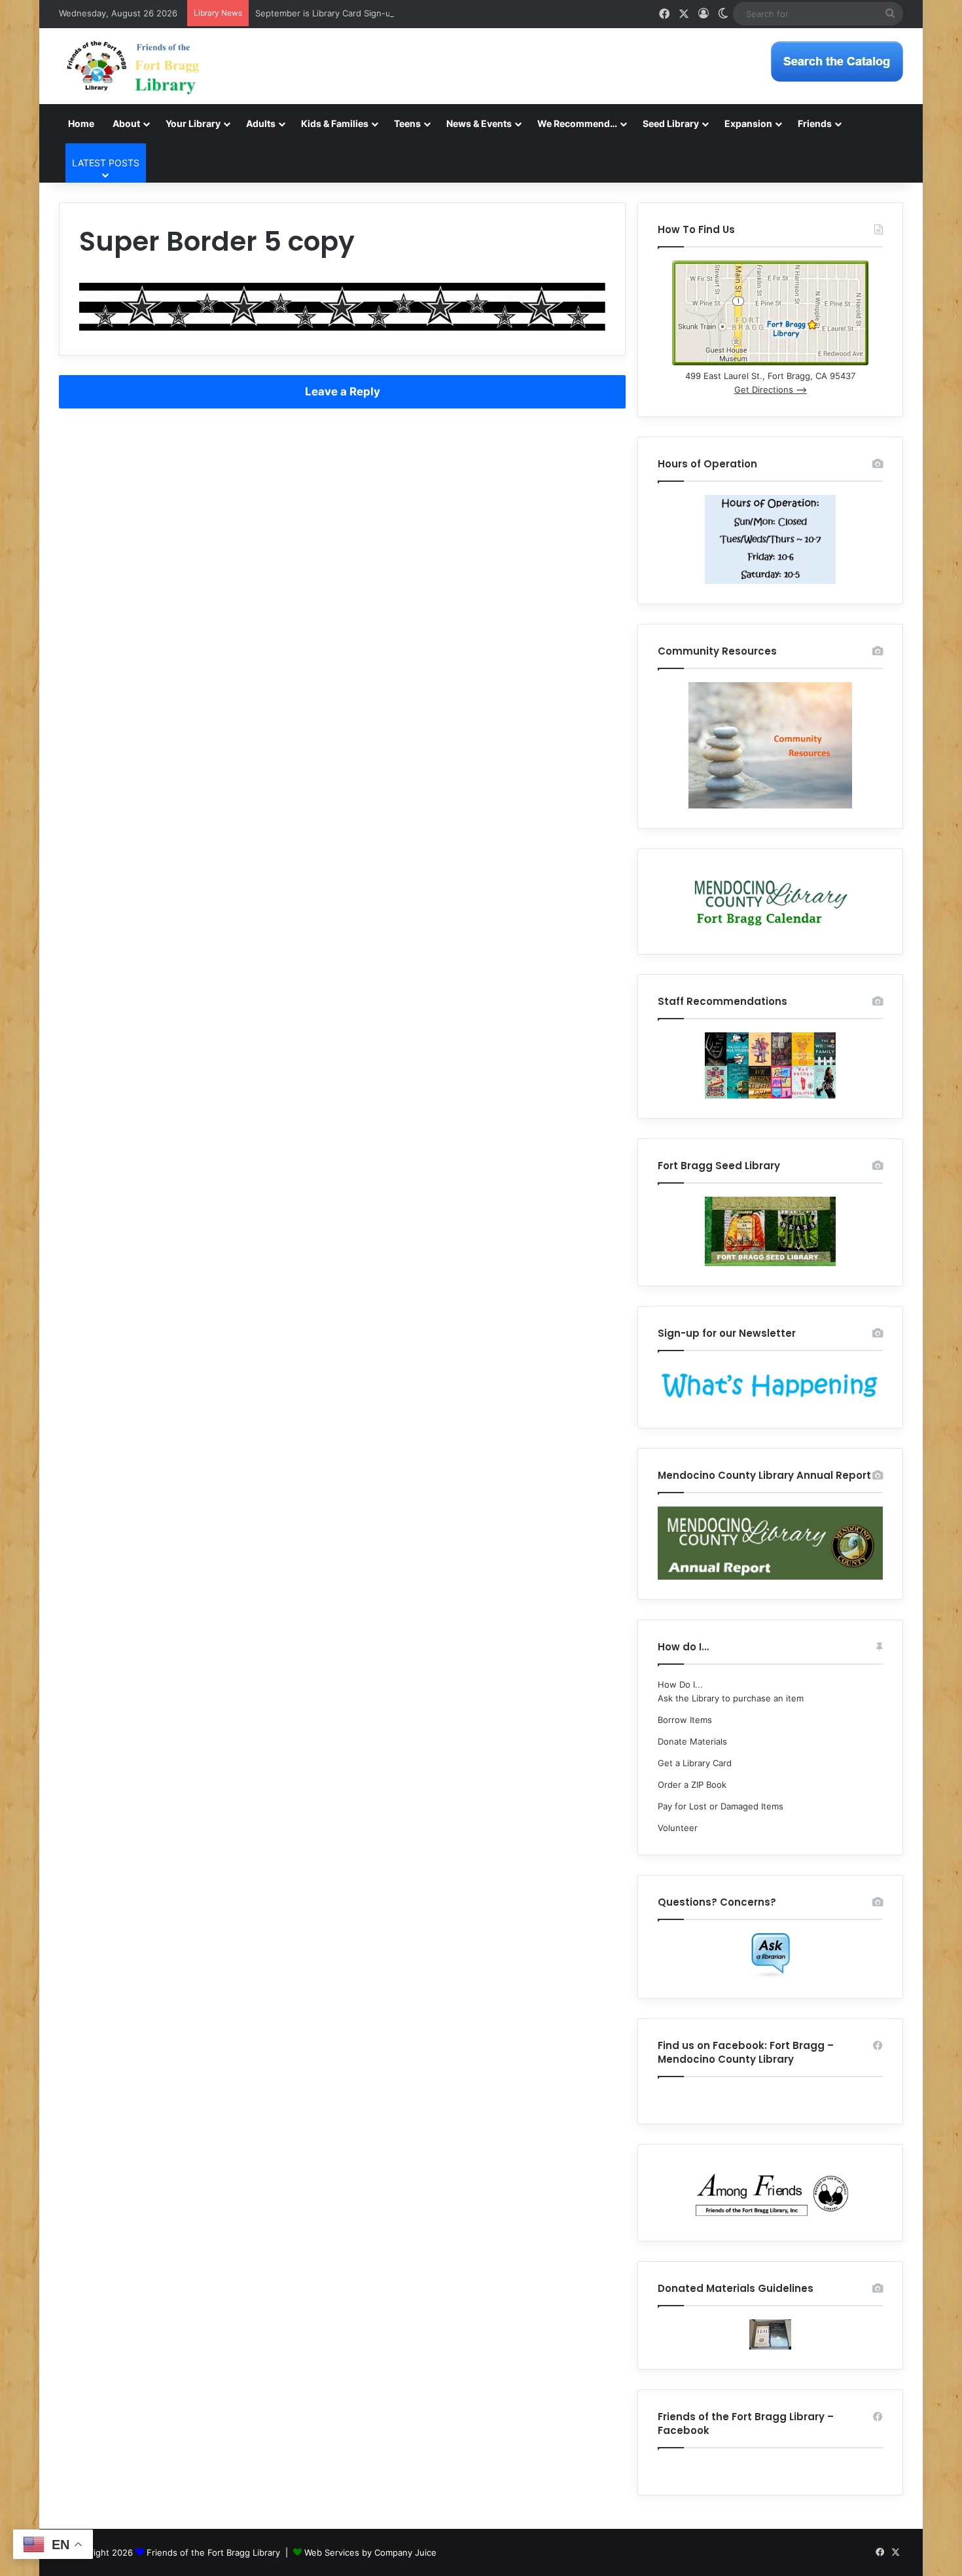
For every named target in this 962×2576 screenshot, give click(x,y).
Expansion (748, 123)
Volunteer (678, 1828)
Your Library (193, 123)
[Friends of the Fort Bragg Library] (133, 66)
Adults (261, 123)
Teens (407, 123)
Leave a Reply (343, 391)
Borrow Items (685, 1720)
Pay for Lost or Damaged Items (721, 1806)
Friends (815, 123)
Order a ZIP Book (692, 1785)
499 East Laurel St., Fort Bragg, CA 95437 (770, 376)
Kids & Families (335, 123)
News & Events (479, 123)
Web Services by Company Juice (370, 2552)
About (126, 123)
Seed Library (671, 123)
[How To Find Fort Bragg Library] (770, 362)
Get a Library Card (695, 1763)
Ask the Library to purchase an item (731, 1698)
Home (81, 123)
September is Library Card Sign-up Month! (342, 13)
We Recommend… (577, 123)
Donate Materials (692, 1741)
